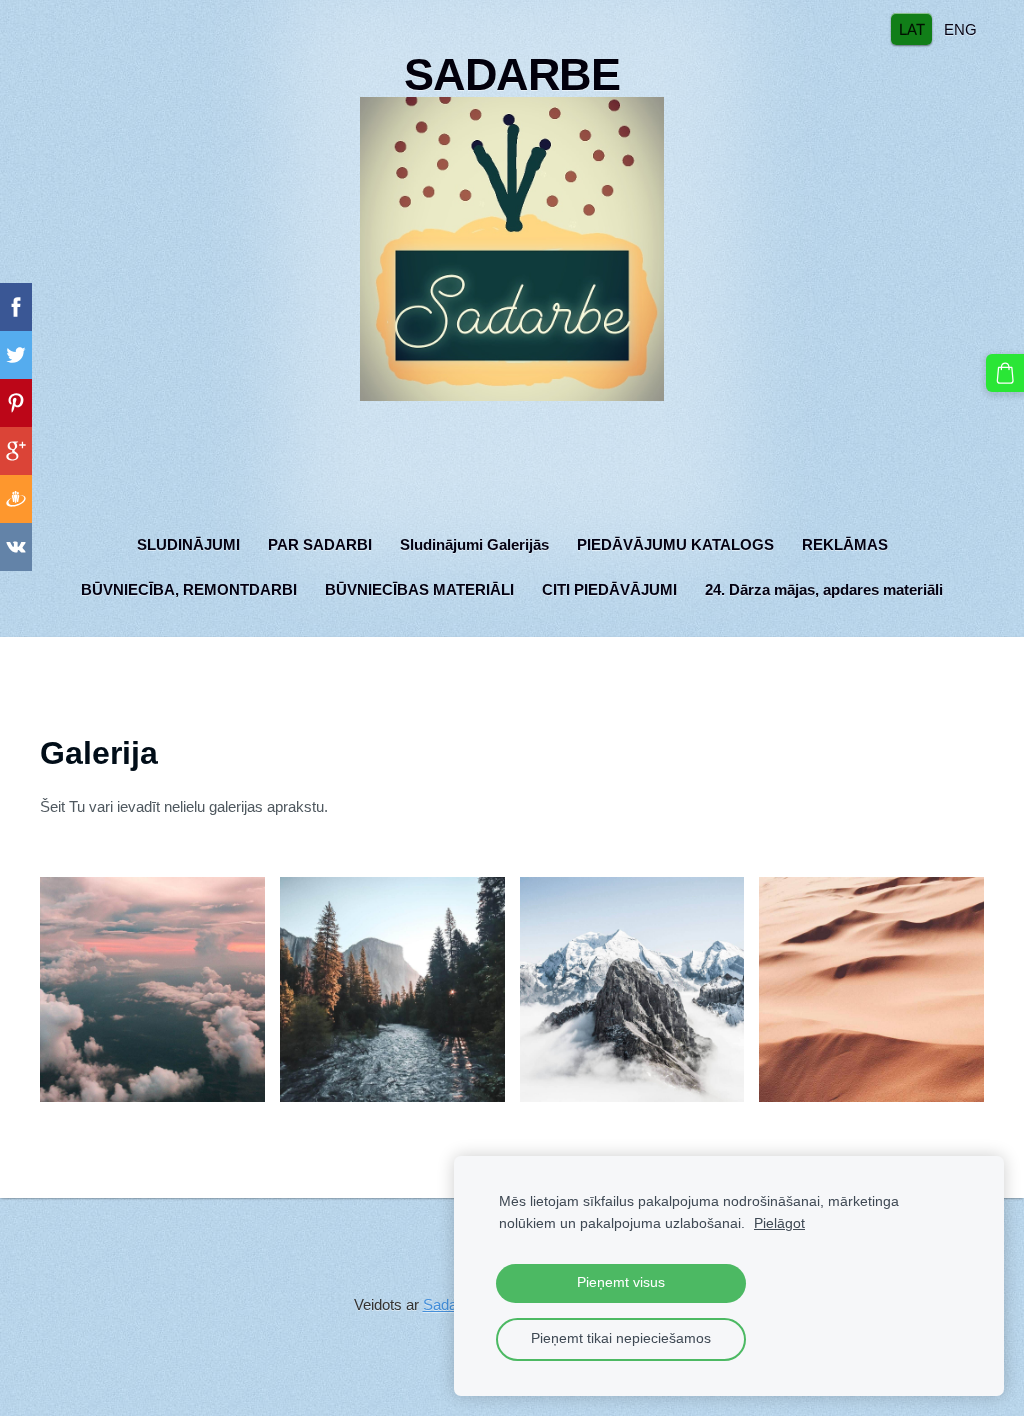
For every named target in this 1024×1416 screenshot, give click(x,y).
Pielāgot (779, 1223)
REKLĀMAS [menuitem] (845, 544)
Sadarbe (450, 1304)
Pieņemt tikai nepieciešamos (621, 1338)
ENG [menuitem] (960, 28)
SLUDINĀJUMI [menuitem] (188, 544)
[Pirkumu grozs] (1005, 373)
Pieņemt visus (621, 1282)
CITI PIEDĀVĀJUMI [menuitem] (609, 589)
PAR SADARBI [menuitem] (320, 544)
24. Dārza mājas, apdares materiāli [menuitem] (824, 589)
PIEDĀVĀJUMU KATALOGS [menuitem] (675, 544)
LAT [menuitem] (912, 28)
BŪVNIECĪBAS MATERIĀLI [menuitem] (419, 589)
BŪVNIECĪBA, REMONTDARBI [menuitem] (189, 589)
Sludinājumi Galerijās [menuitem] (474, 544)
